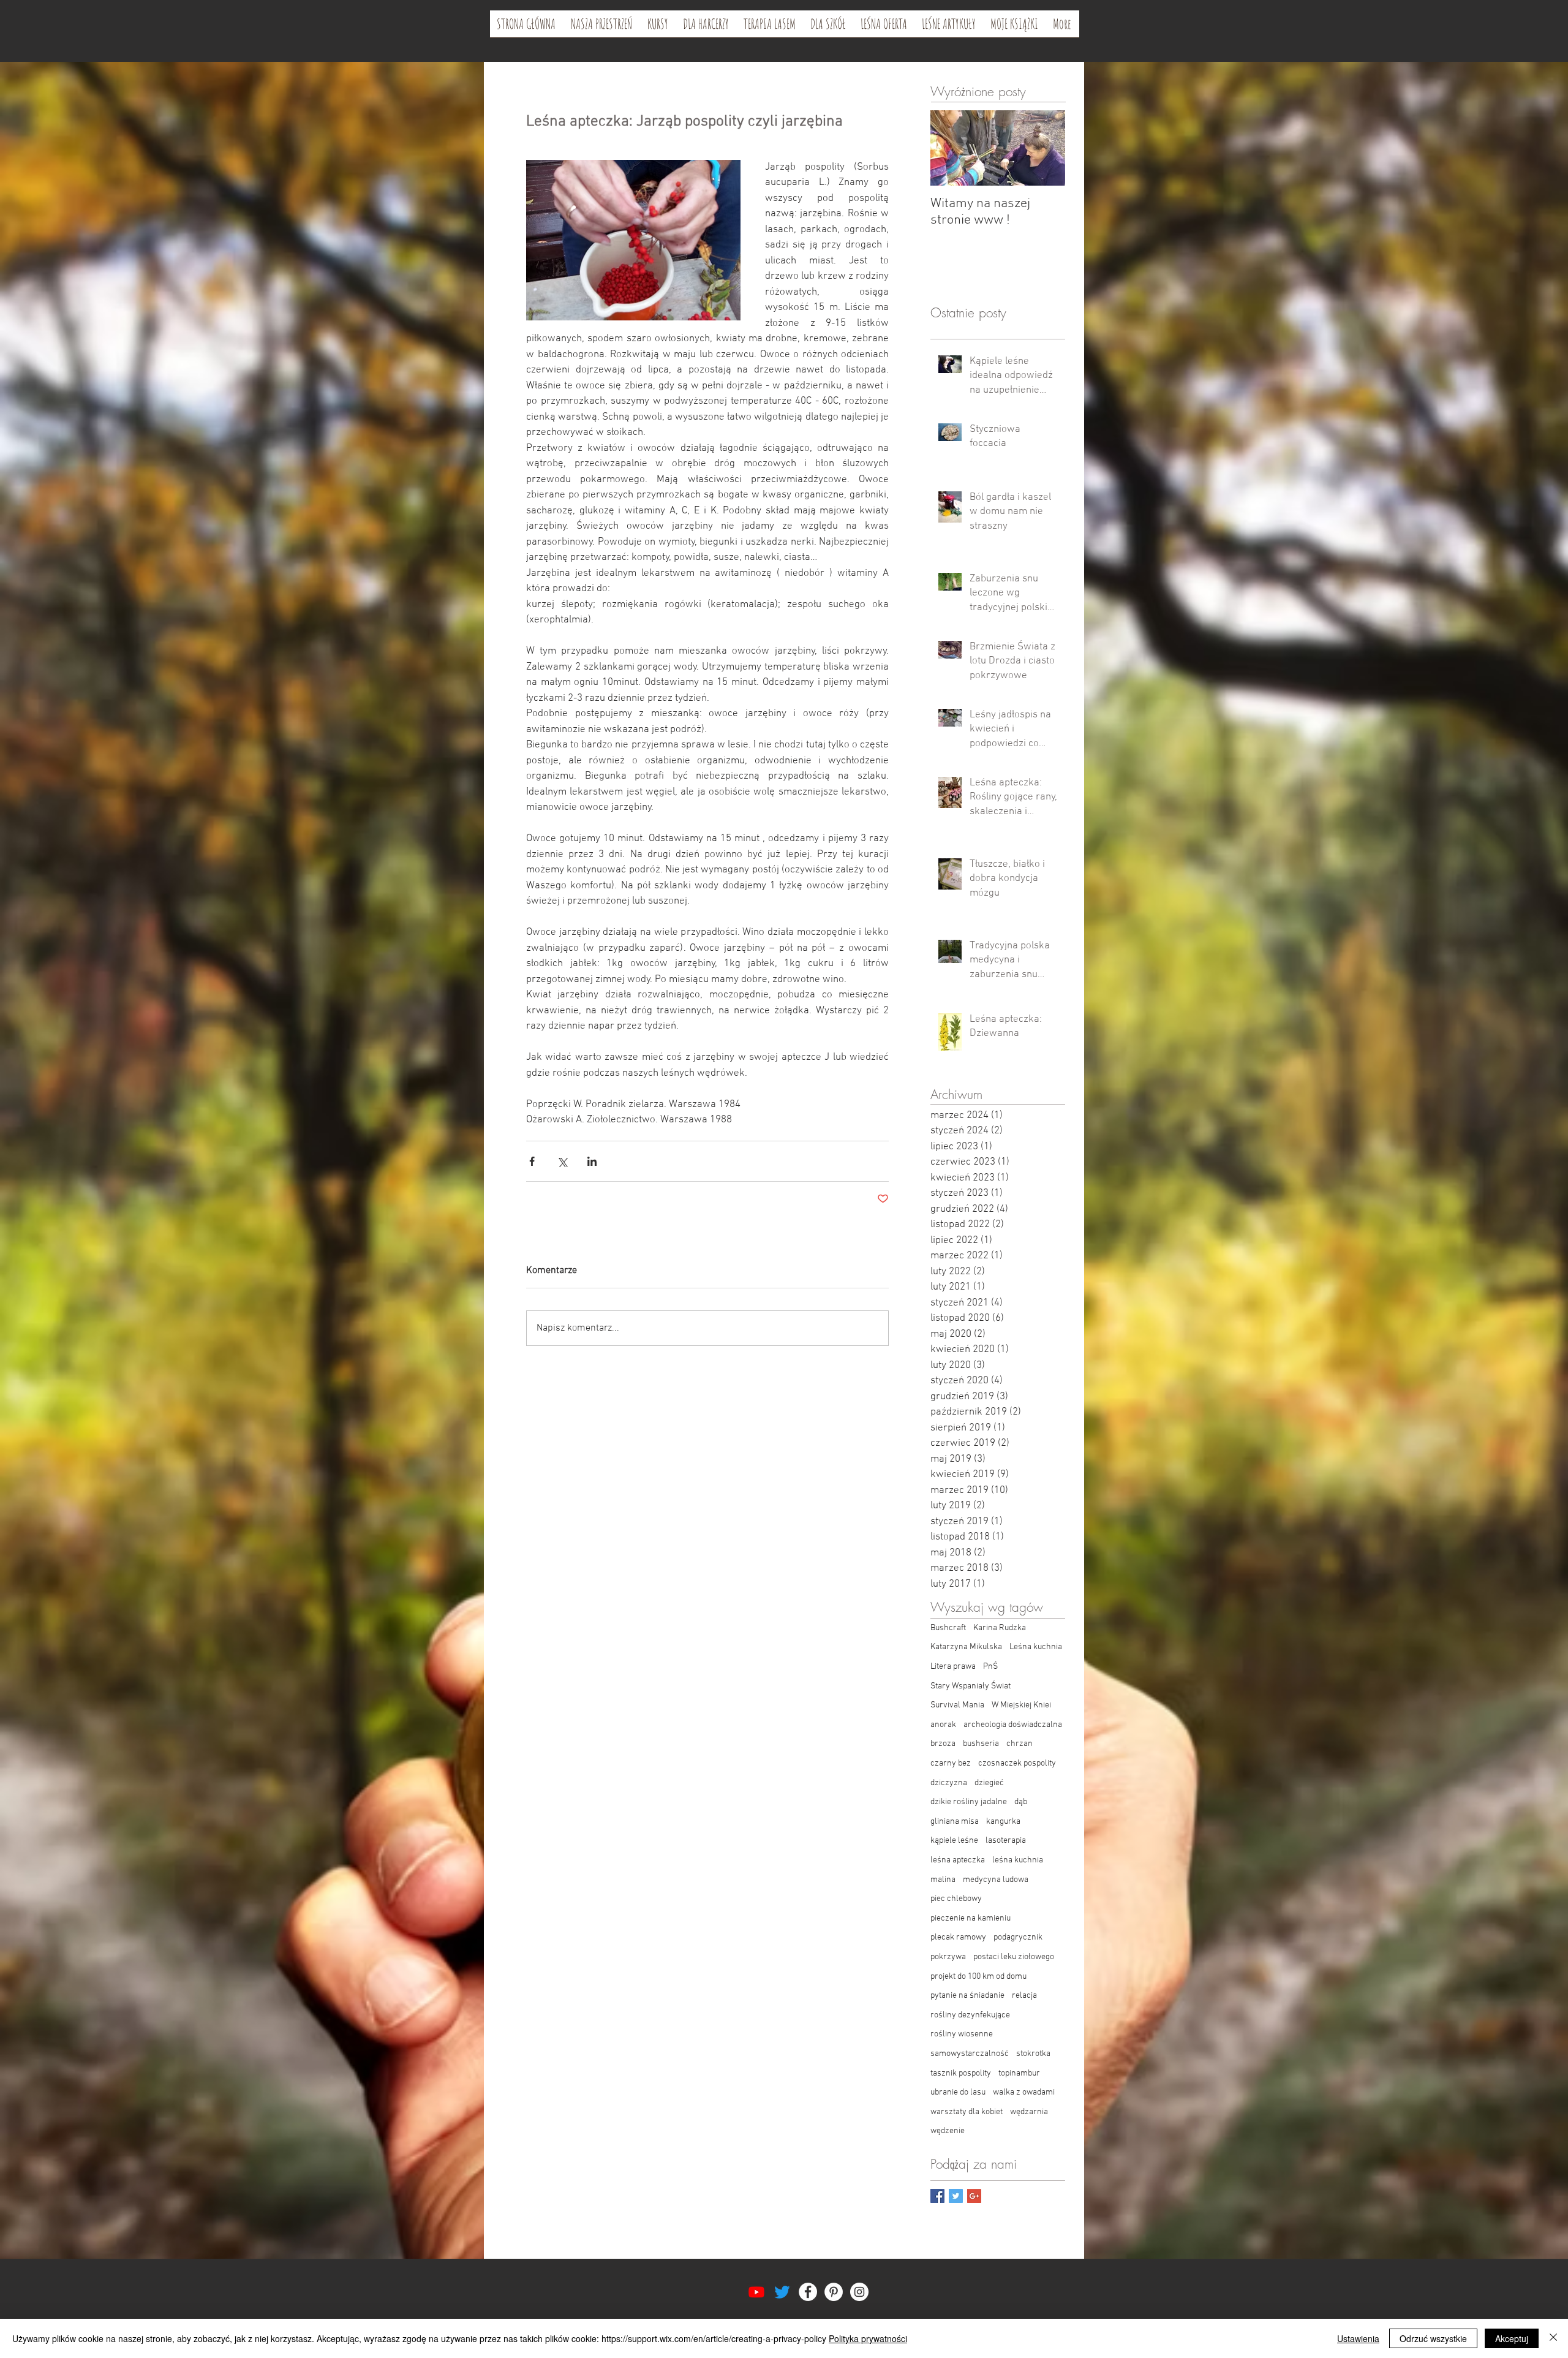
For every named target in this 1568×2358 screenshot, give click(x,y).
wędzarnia (1029, 2112)
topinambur (1019, 2073)
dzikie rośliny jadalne (969, 1802)
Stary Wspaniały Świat (971, 1686)
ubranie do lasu (958, 2092)
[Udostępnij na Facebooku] (532, 1161)
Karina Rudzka (1000, 1628)
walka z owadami (1024, 2092)
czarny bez (951, 1763)
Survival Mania (957, 1705)
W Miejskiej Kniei (1021, 1705)
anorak (943, 1725)
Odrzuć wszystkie (1433, 2338)
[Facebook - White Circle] (808, 2292)
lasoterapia (1006, 1841)
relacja (1024, 1996)
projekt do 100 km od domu (978, 1977)
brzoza (943, 1744)
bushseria (981, 1744)
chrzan (1020, 1744)
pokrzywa (948, 1957)
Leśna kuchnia (1036, 1647)
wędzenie (948, 2131)
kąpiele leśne (954, 1841)
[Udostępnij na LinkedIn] (592, 1161)
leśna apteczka (958, 1860)
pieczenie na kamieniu (971, 1918)
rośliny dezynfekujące (970, 2015)
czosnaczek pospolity (1017, 1763)
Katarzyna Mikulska (966, 1647)
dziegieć (989, 1783)
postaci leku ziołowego (1014, 1957)
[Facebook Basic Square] (937, 2196)
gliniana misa (955, 1822)
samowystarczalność (970, 2054)
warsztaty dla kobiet (967, 2112)
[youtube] (756, 2292)
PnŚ (990, 1667)
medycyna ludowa (996, 1880)
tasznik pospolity (961, 2073)
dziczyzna (949, 1783)
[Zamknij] (1553, 2338)
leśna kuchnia (1018, 1860)
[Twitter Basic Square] (956, 2196)
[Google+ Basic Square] (974, 2196)
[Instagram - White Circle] (859, 2292)
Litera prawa (953, 1667)
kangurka (1003, 1822)
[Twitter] (782, 2292)
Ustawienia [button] (1358, 2338)
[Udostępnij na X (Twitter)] (562, 1161)
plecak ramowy (958, 1937)
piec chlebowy (956, 1899)
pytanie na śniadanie (967, 1996)
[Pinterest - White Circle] (834, 2292)
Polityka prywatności (868, 2338)
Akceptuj (1512, 2338)
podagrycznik (1018, 1937)
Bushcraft (948, 1628)
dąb (1021, 1802)
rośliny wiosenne (962, 2034)
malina (943, 1880)
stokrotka (1033, 2054)
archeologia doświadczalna (1013, 1725)
